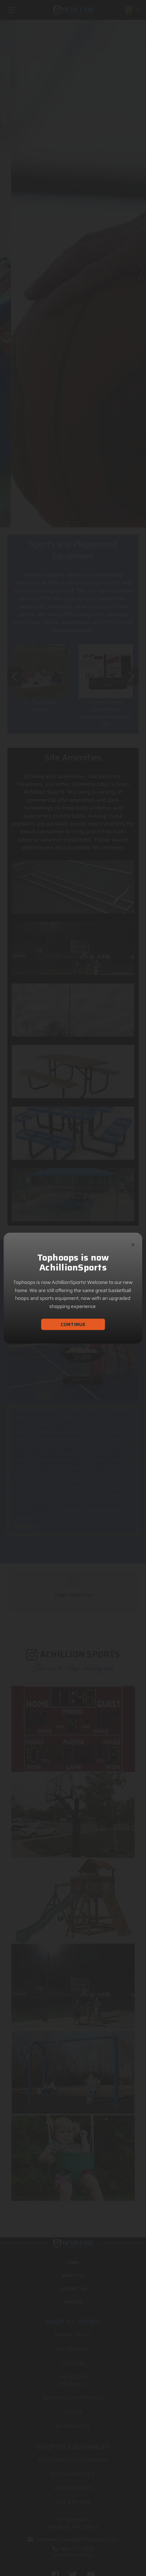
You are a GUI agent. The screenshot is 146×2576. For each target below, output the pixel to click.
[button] (133, 1243)
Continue (73, 1324)
